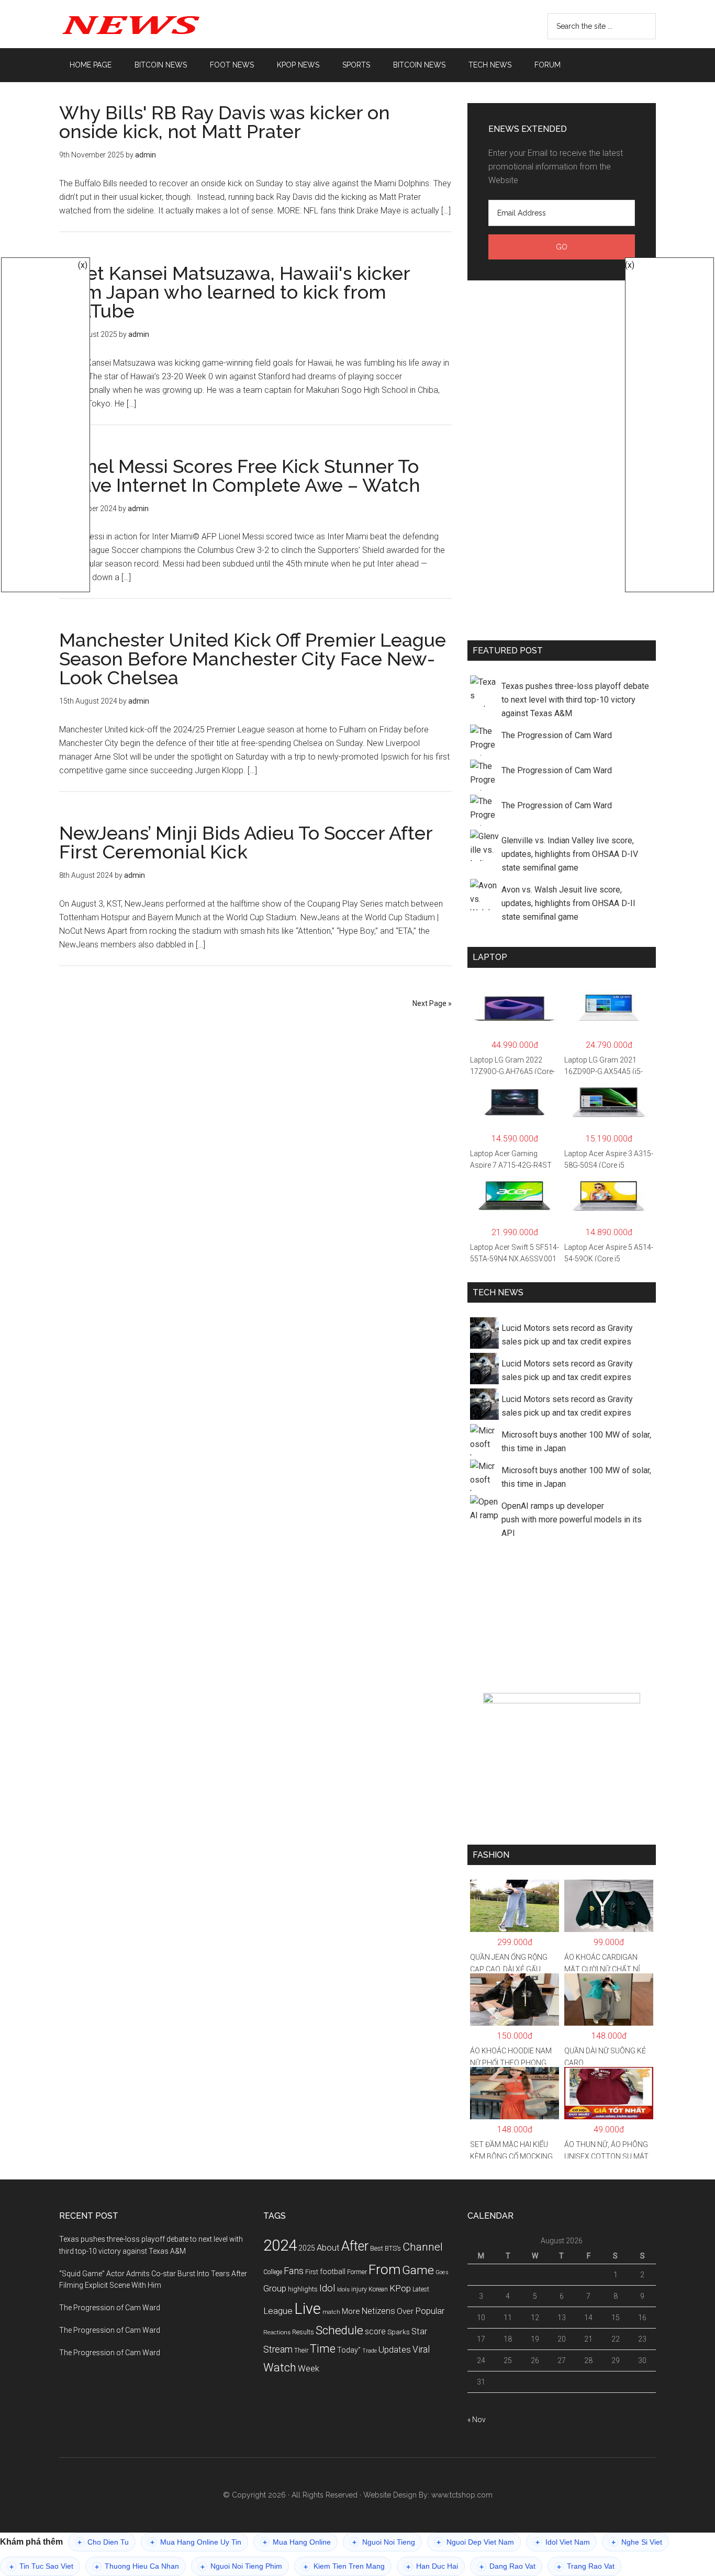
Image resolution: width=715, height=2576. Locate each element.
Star (419, 2331)
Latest (421, 2289)
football (333, 2272)
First (312, 2272)
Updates (395, 2349)
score (375, 2332)
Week (309, 2369)
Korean (378, 2289)
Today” (349, 2350)
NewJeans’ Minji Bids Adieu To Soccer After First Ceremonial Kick (246, 842)
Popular (430, 2311)
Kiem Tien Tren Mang (344, 2566)
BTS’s (393, 2248)
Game (418, 2270)
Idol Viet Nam (563, 2542)
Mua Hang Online (297, 2542)
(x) (83, 265)
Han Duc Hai (432, 2566)
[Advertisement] (562, 458)
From (384, 2269)
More (351, 2311)
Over (405, 2311)
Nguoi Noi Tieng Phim (241, 2566)
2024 (280, 2245)
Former (357, 2272)
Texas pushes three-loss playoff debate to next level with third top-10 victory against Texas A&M (575, 700)
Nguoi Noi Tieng (384, 2542)
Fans (294, 2271)
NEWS (159, 24)
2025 (307, 2248)
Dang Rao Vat (507, 2566)
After (355, 2246)
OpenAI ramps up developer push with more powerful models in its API (572, 1519)
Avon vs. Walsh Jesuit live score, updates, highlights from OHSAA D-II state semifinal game (568, 903)
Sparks (399, 2332)
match (331, 2312)
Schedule (339, 2330)
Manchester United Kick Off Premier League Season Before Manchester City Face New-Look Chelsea (253, 659)
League (278, 2311)
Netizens (378, 2311)
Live (308, 2309)
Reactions (277, 2332)
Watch (280, 2368)
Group (275, 2288)
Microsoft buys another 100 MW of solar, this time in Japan (576, 1442)
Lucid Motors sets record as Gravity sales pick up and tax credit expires (567, 1335)
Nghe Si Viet (637, 2542)
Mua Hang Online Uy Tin (196, 2542)
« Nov (477, 2420)
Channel (423, 2247)
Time (323, 2349)
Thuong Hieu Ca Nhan (137, 2566)
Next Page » (432, 1003)
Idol (327, 2288)
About (328, 2248)
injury (359, 2289)
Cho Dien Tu (103, 2542)
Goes (442, 2272)
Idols (343, 2289)
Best (377, 2248)
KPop (400, 2288)
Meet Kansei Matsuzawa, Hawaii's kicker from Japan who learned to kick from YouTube (234, 292)
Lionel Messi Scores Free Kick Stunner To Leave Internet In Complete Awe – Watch (240, 476)
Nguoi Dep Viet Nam (475, 2542)
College (273, 2272)
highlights (303, 2289)
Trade (370, 2351)
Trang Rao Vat (586, 2566)
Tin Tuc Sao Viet (41, 2566)
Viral (421, 2349)
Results (303, 2332)
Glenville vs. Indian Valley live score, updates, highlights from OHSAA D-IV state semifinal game (570, 854)
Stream (278, 2349)
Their (301, 2350)
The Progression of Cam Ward (557, 735)
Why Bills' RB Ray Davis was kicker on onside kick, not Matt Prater (225, 122)
